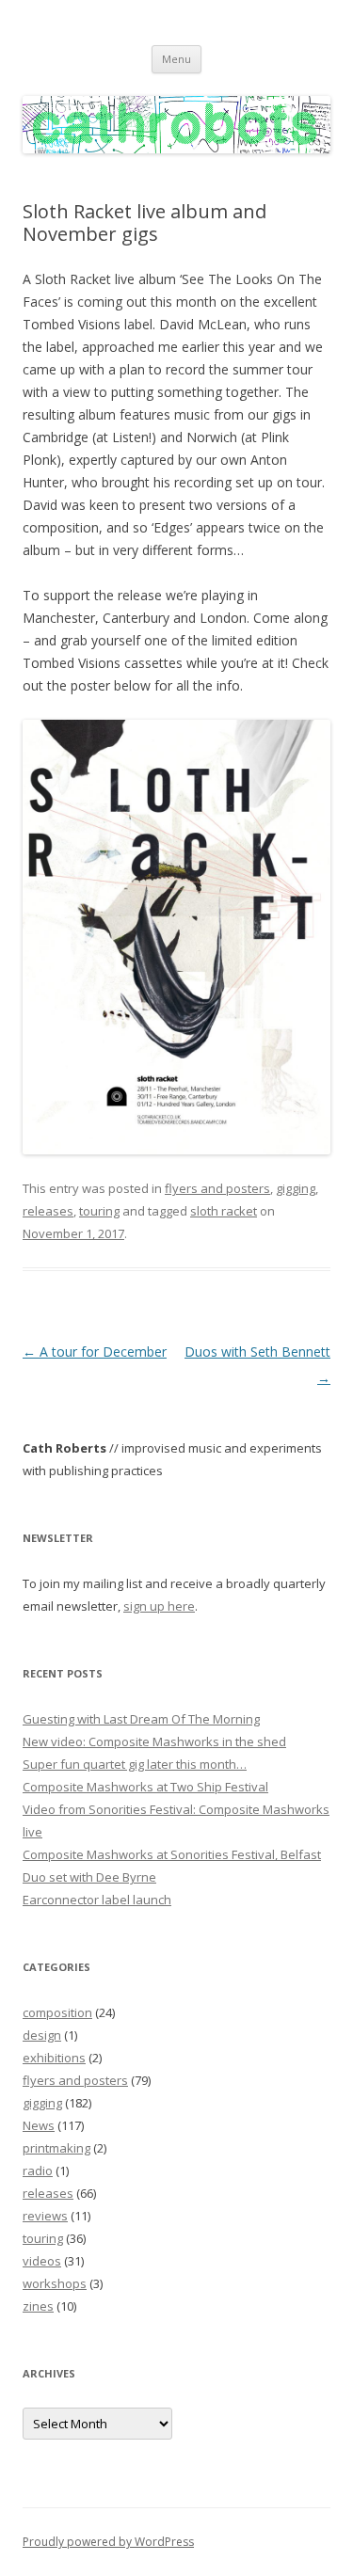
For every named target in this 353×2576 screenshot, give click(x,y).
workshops (55, 2283)
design (42, 2035)
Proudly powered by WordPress (108, 2542)
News (39, 2125)
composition (57, 2012)
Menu (176, 59)
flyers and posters (217, 1188)
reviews (45, 2216)
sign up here (159, 1606)
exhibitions (54, 2058)
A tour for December (95, 1352)
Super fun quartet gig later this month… (135, 1764)
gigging (296, 1188)
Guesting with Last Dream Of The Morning (141, 1719)
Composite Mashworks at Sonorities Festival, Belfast (172, 1854)
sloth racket (224, 1211)
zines (38, 2306)
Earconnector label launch (97, 1900)
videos (42, 2261)
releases (48, 1211)
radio (38, 2171)
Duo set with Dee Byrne (89, 1877)
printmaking (56, 2148)
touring (99, 1211)
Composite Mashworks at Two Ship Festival (145, 1787)
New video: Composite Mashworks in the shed (154, 1741)
